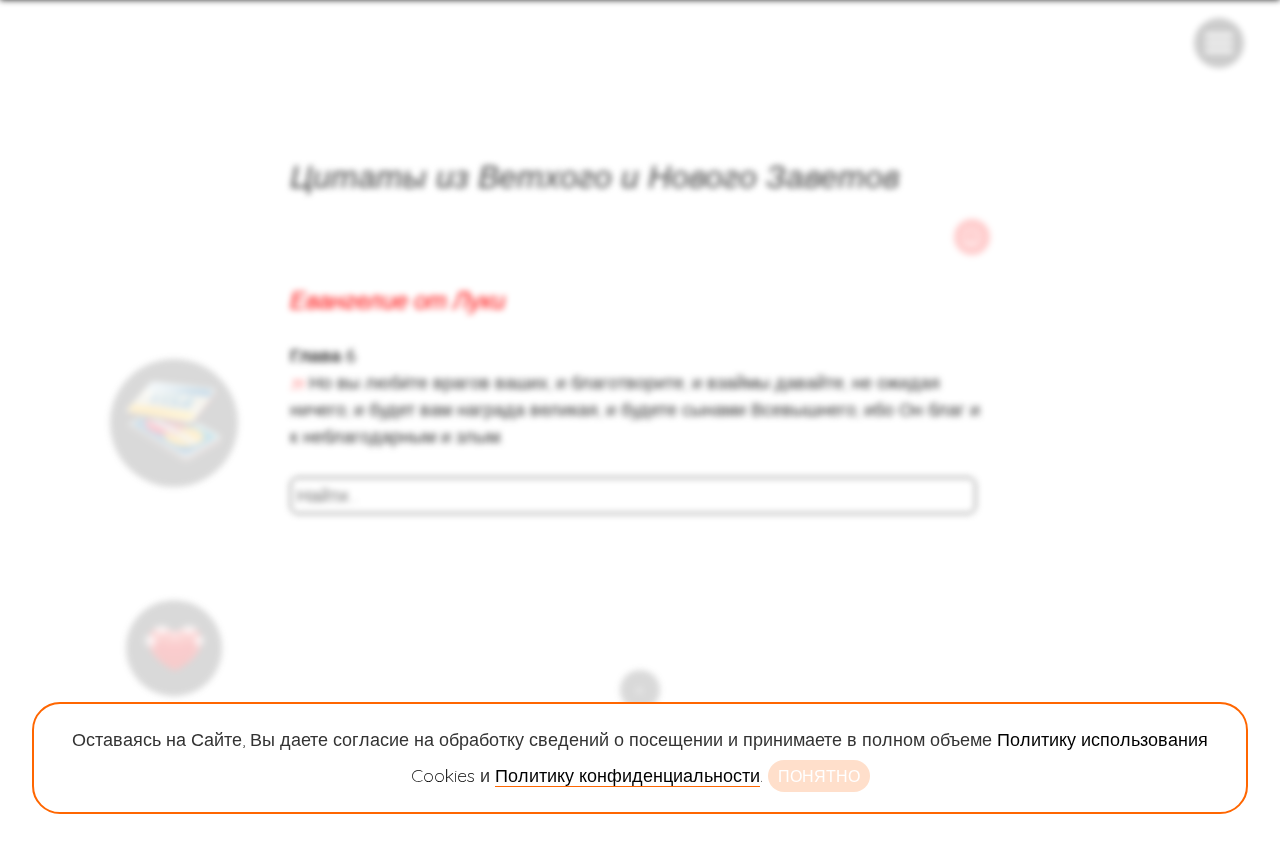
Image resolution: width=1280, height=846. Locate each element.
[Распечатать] (972, 237)
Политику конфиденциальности (627, 775)
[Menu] (1219, 43)
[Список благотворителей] (174, 648)
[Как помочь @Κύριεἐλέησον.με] (174, 423)
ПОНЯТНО (819, 776)
